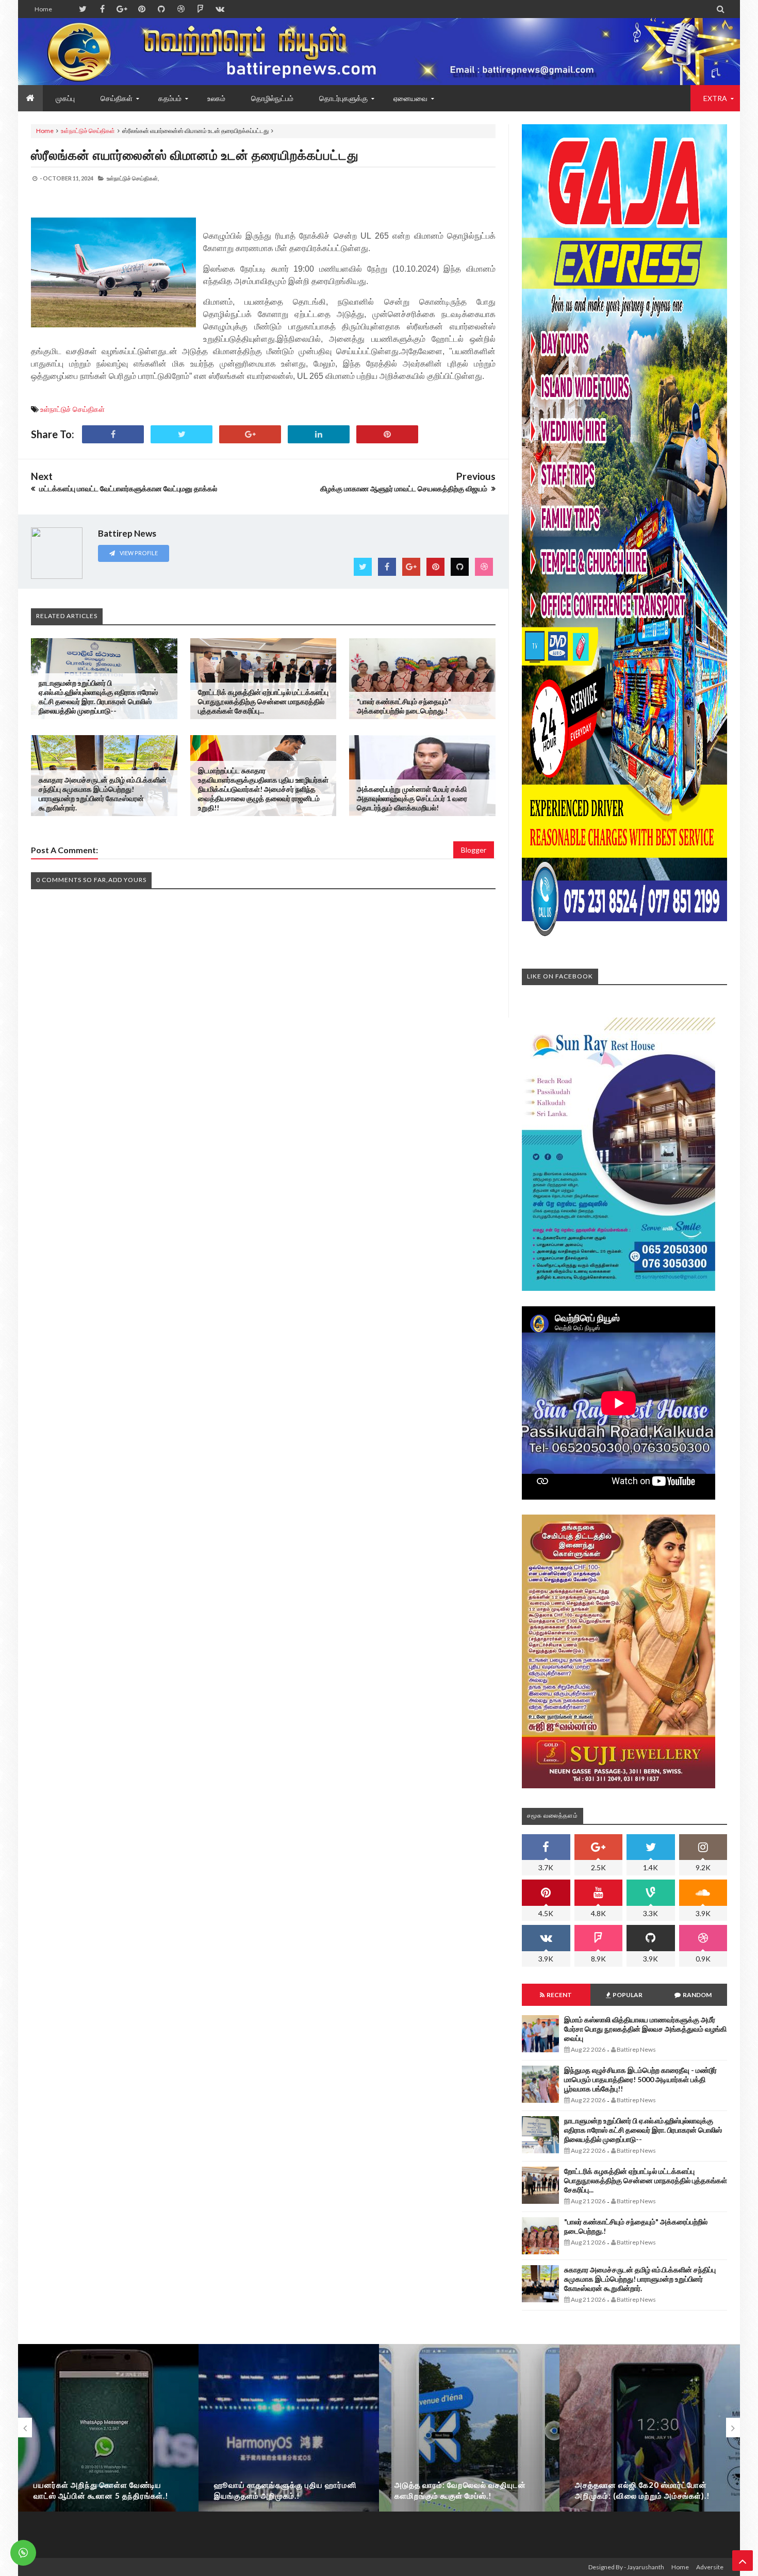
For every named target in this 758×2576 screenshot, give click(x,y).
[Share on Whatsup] (387, 434)
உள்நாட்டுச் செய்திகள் (88, 131)
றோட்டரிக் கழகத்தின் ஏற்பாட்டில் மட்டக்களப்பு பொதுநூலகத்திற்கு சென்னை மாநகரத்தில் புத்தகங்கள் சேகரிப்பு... (263, 701)
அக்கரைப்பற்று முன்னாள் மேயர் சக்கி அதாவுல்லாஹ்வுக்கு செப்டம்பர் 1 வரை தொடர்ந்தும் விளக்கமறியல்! (412, 798)
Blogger (474, 850)
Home (43, 9)
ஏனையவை (410, 98)
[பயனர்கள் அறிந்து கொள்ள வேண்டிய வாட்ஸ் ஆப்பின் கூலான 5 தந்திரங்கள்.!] (108, 2447)
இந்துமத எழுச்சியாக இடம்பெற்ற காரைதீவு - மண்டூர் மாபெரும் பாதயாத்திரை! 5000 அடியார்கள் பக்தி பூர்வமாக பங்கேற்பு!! (640, 2079)
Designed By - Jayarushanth (626, 2567)
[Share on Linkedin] (319, 434)
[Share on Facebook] (113, 434)
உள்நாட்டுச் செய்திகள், (133, 178)
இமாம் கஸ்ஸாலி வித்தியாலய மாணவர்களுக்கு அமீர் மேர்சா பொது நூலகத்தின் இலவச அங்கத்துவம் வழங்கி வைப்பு (645, 2029)
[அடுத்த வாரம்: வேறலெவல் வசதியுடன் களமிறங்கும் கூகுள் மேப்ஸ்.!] (469, 2447)
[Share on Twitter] (182, 434)
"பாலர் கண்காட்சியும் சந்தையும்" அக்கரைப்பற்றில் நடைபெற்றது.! (404, 706)
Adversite (710, 2567)
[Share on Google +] (250, 434)
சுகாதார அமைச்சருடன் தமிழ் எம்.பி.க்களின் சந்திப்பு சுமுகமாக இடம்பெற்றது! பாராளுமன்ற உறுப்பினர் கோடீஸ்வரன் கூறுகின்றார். (103, 794)
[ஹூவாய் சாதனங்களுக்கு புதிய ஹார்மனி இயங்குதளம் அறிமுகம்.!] (289, 2447)
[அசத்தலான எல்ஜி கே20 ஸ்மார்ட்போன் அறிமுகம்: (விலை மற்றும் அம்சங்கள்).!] (650, 2447)
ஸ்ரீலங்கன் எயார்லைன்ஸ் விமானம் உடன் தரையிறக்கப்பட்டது (195, 155)
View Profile (138, 553)
